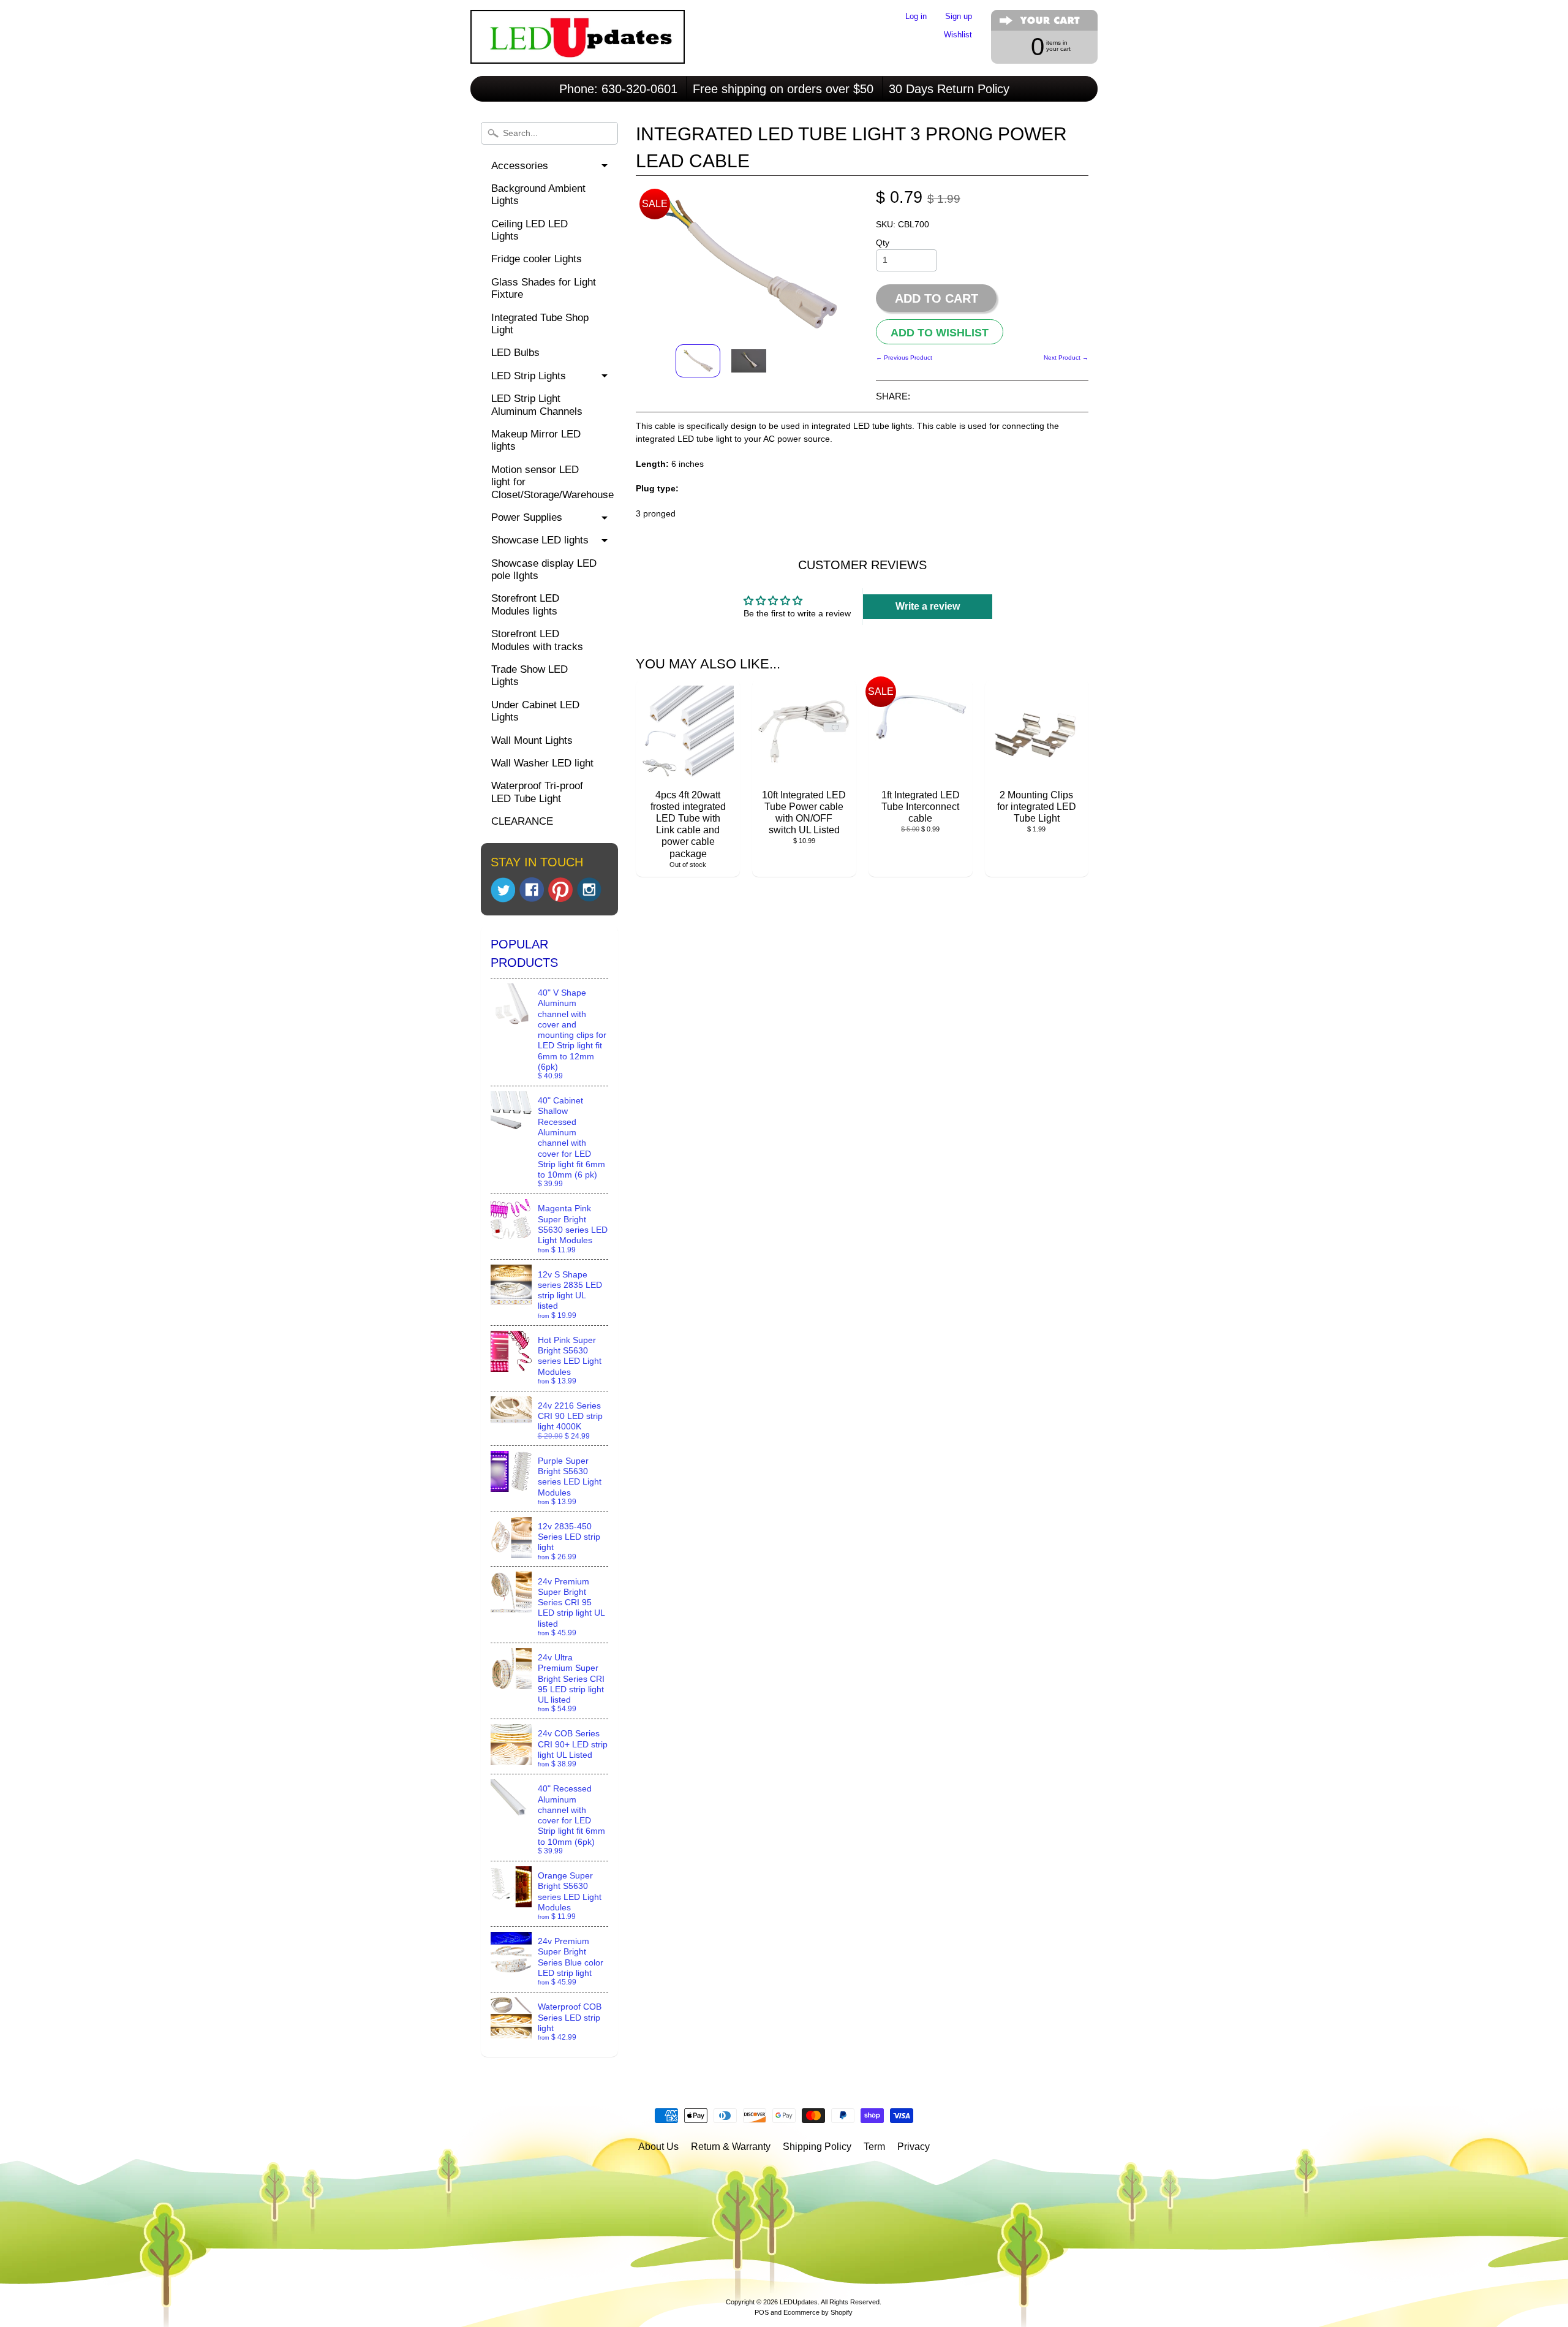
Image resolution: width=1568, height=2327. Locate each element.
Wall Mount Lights (532, 740)
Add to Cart (937, 298)
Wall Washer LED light (542, 763)
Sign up (959, 17)
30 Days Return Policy (949, 89)
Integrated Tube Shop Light (540, 324)
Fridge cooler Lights (537, 259)
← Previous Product (904, 358)
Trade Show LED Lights (530, 675)
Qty (883, 243)
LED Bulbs (515, 353)
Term (874, 2147)
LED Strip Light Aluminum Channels (537, 405)
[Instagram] (589, 890)
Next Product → (1066, 358)
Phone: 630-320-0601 (618, 89)
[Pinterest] (560, 890)
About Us (658, 2147)
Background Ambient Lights (538, 195)
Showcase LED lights (540, 540)
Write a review (928, 606)
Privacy (914, 2147)
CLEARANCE (522, 821)
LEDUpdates (799, 2302)
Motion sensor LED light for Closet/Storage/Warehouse (552, 482)
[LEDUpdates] (578, 47)
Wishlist (958, 35)
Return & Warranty (731, 2147)
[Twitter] (503, 890)
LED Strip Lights (529, 376)
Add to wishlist (940, 332)
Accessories (520, 166)
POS (762, 2312)
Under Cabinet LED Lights (535, 711)
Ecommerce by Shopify (818, 2312)
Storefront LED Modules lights (525, 604)
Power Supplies (527, 517)
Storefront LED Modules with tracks (537, 640)
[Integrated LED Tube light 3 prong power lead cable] (698, 361)
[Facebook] (532, 890)
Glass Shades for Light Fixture (544, 288)
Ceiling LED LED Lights (530, 230)
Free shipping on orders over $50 (783, 89)
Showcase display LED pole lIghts (544, 569)
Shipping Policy (817, 2147)
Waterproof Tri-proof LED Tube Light (537, 792)
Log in (916, 17)
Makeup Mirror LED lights (536, 440)
